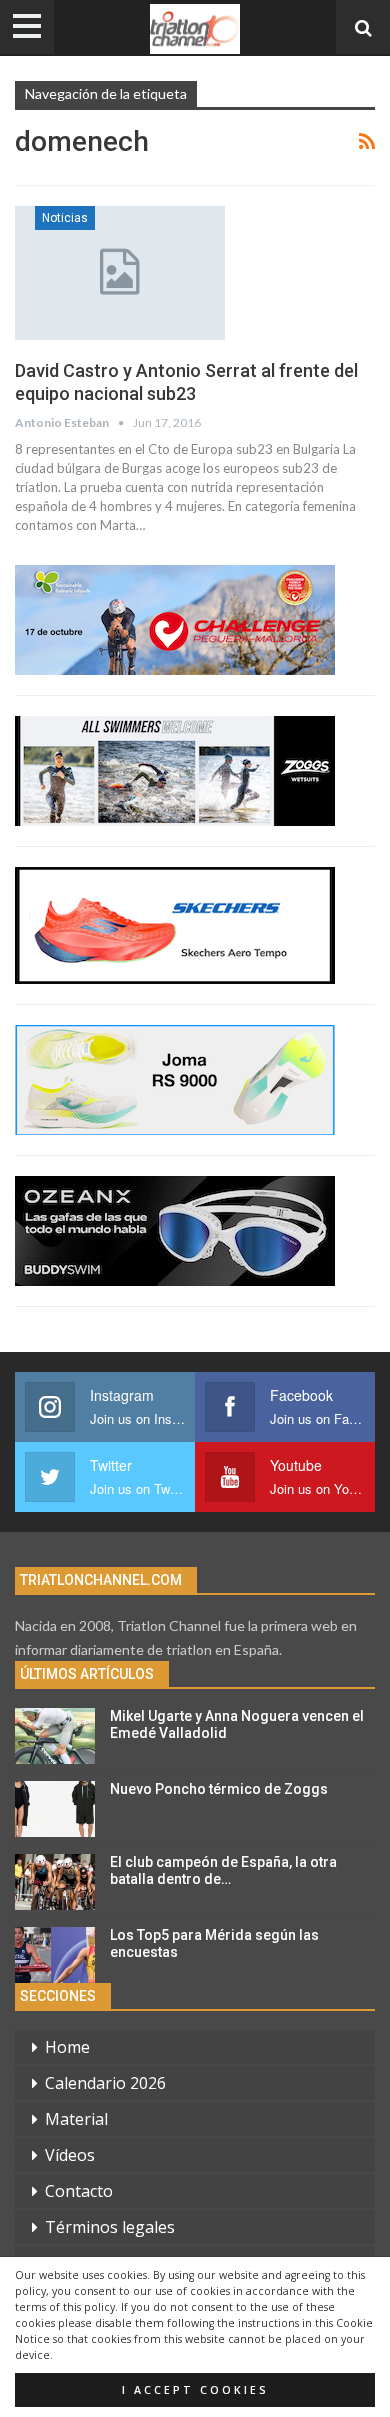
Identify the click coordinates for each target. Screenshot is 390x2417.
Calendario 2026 (105, 2083)
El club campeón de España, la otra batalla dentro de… (223, 1870)
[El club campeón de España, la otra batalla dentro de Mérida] (55, 1882)
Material (76, 2119)
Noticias (65, 218)
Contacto (79, 2191)
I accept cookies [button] (195, 2390)
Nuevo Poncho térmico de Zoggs (219, 1789)
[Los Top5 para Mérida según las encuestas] (55, 1955)
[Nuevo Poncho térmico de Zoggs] (55, 1809)
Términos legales (110, 2227)
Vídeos (70, 2155)
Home (67, 2047)
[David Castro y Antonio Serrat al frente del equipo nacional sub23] (120, 273)
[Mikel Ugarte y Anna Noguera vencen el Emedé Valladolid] (55, 1736)
